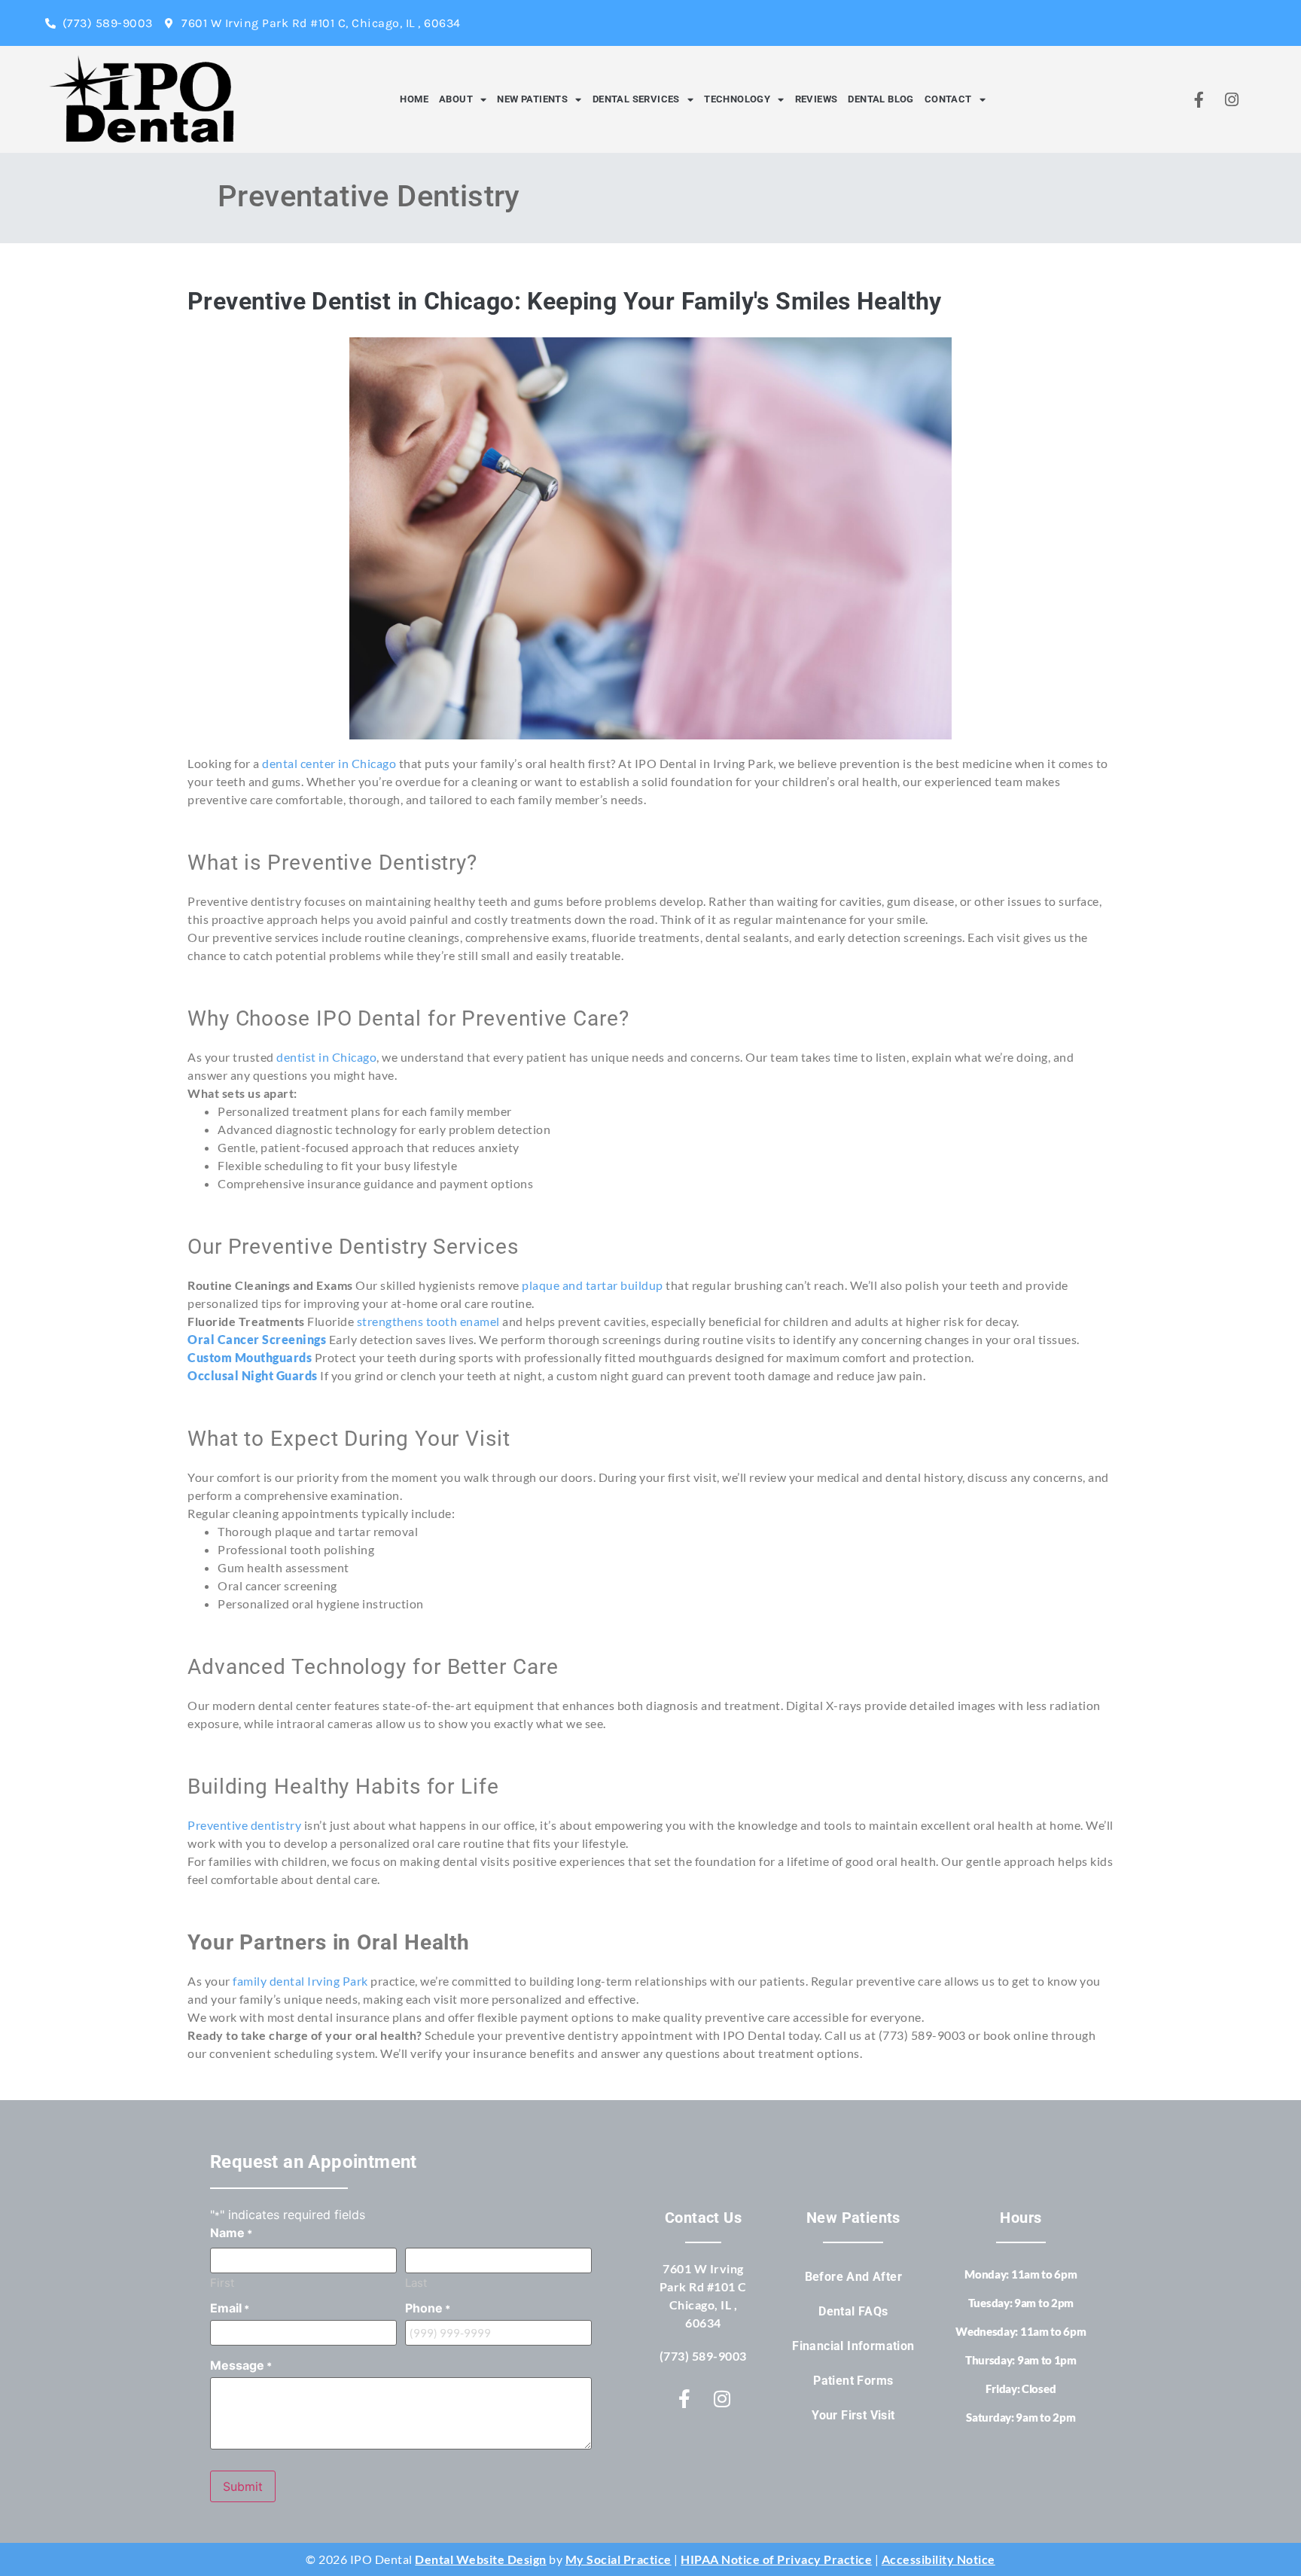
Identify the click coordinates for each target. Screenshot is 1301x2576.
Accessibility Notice (938, 2559)
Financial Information (853, 2346)
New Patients (532, 99)
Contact (948, 99)
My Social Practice (619, 2559)
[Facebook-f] (1199, 99)
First (222, 2282)
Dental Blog (881, 99)
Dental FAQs (853, 2311)
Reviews (817, 99)
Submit (243, 2486)
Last (416, 2282)
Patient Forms (853, 2381)
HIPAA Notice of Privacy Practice (776, 2559)
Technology (737, 99)
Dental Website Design (481, 2559)
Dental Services (636, 99)
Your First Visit (853, 2415)
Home (414, 99)
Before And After (853, 2277)
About (456, 99)
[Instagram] (1232, 99)
